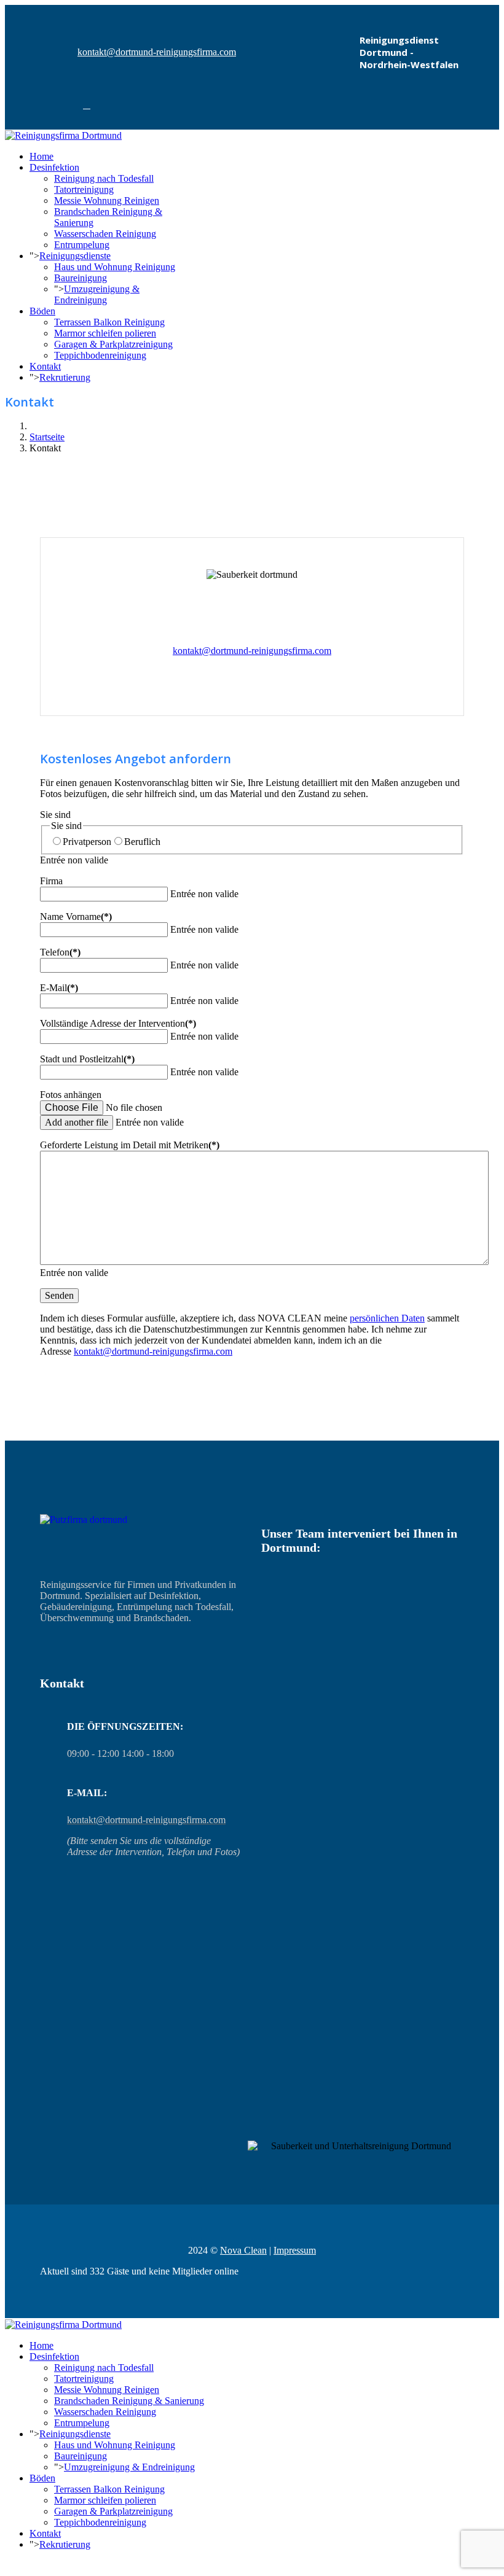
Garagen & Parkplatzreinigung (113, 344)
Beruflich (142, 842)
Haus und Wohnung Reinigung (115, 267)
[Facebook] (87, 105)
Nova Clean (243, 2250)
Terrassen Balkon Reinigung (109, 322)
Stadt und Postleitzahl (87, 1059)
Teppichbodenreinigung (100, 355)
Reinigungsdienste (75, 256)
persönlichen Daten (387, 1318)
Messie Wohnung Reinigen (107, 200)
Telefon (60, 952)
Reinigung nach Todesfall (104, 178)
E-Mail (59, 988)
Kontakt (45, 366)
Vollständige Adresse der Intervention (118, 1023)
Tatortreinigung (84, 189)
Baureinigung (81, 278)
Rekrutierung (65, 377)
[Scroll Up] (9, 2565)
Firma (51, 881)
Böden (42, 311)
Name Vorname (76, 916)
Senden (59, 1295)
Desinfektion (54, 167)
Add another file (77, 1122)
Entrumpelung (82, 245)
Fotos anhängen (71, 1095)
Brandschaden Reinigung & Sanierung (129, 2401)
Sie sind (55, 815)
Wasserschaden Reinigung (105, 234)
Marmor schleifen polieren (105, 333)
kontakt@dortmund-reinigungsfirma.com (157, 52)
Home (41, 156)
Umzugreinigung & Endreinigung (97, 294)
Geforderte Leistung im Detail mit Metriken (130, 1145)
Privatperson (87, 842)
